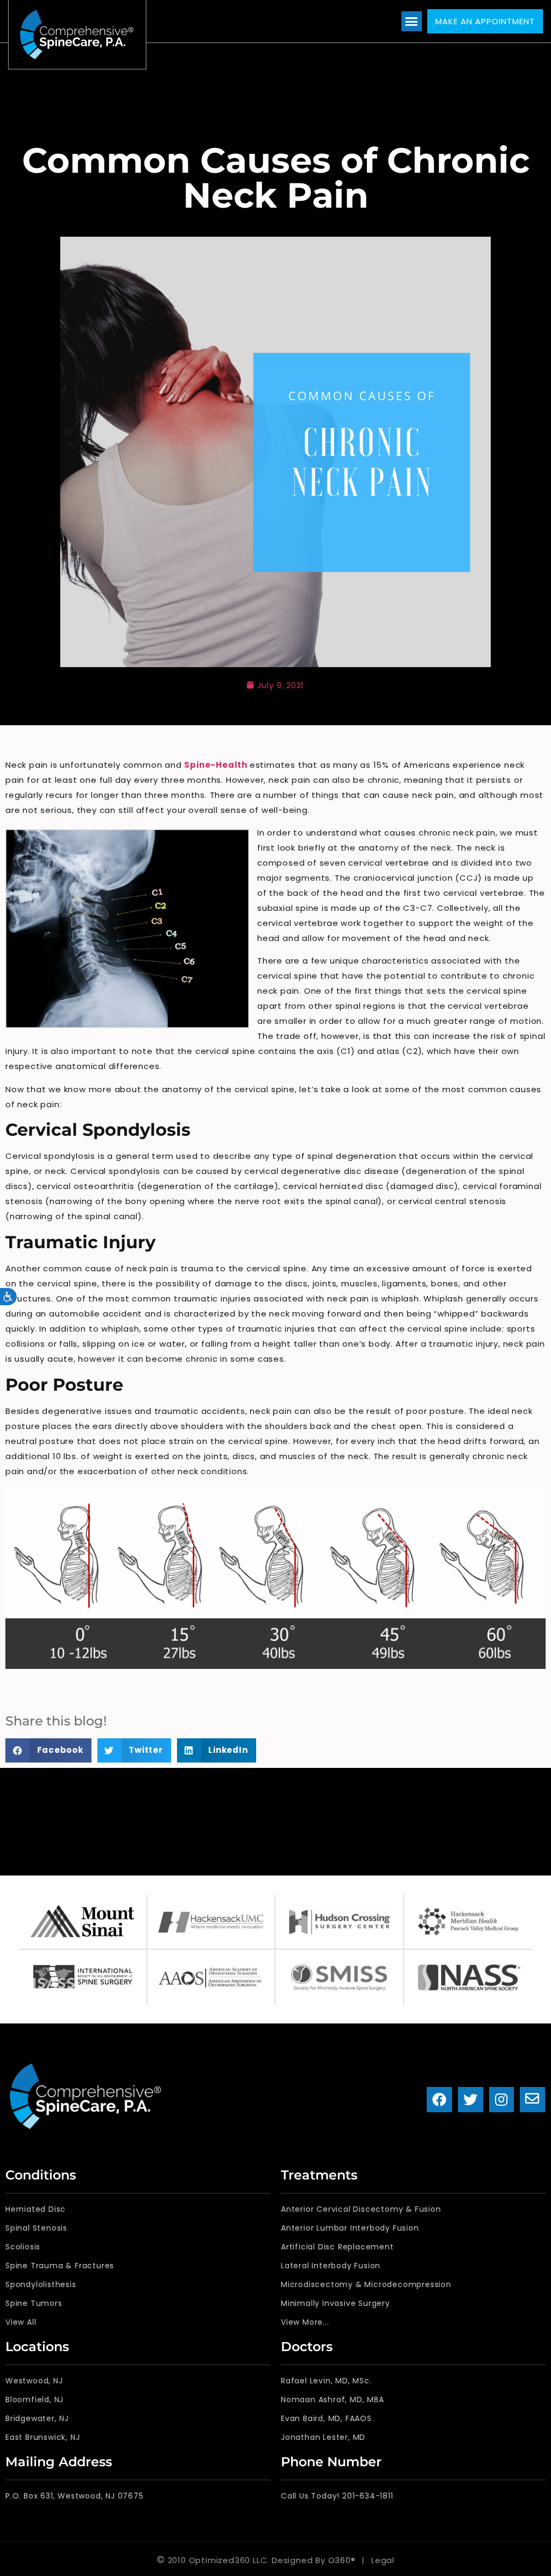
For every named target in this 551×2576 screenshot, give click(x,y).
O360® (342, 2560)
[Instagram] (502, 2100)
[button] (412, 22)
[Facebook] (439, 2100)
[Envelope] (532, 2100)
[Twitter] (471, 2100)
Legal (383, 2560)
